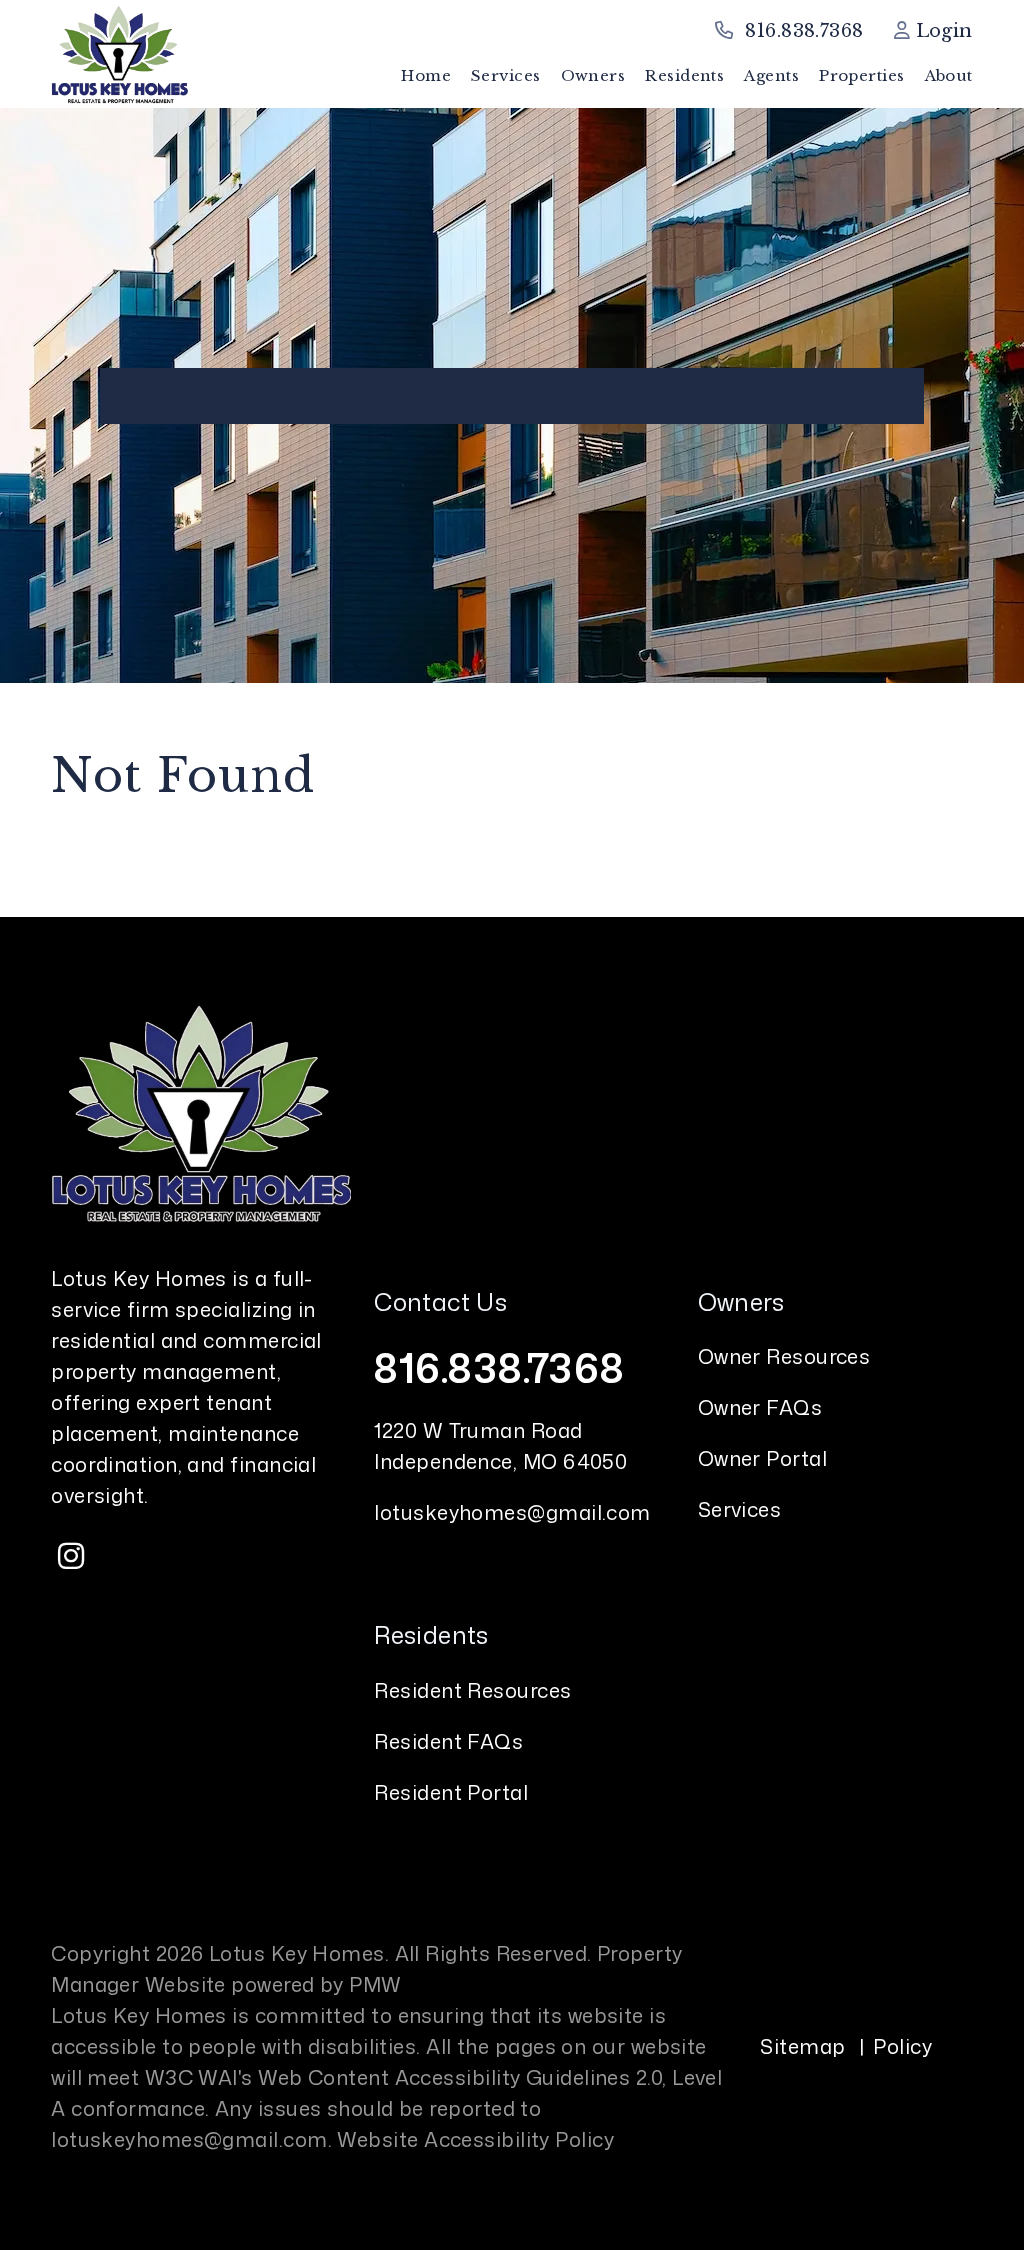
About (949, 75)
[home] (119, 53)
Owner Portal (762, 1458)
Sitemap (802, 2046)
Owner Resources (784, 1356)
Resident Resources (472, 1690)
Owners (593, 75)
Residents (684, 75)
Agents (771, 75)
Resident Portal (451, 1792)
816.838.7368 (804, 31)
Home (426, 75)
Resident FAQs (448, 1741)
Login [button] (941, 31)
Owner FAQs (760, 1407)
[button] (71, 1556)
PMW (375, 1984)
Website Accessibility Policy (475, 2139)
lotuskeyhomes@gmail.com (512, 1512)
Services (506, 75)
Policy (902, 2046)
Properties (862, 75)
